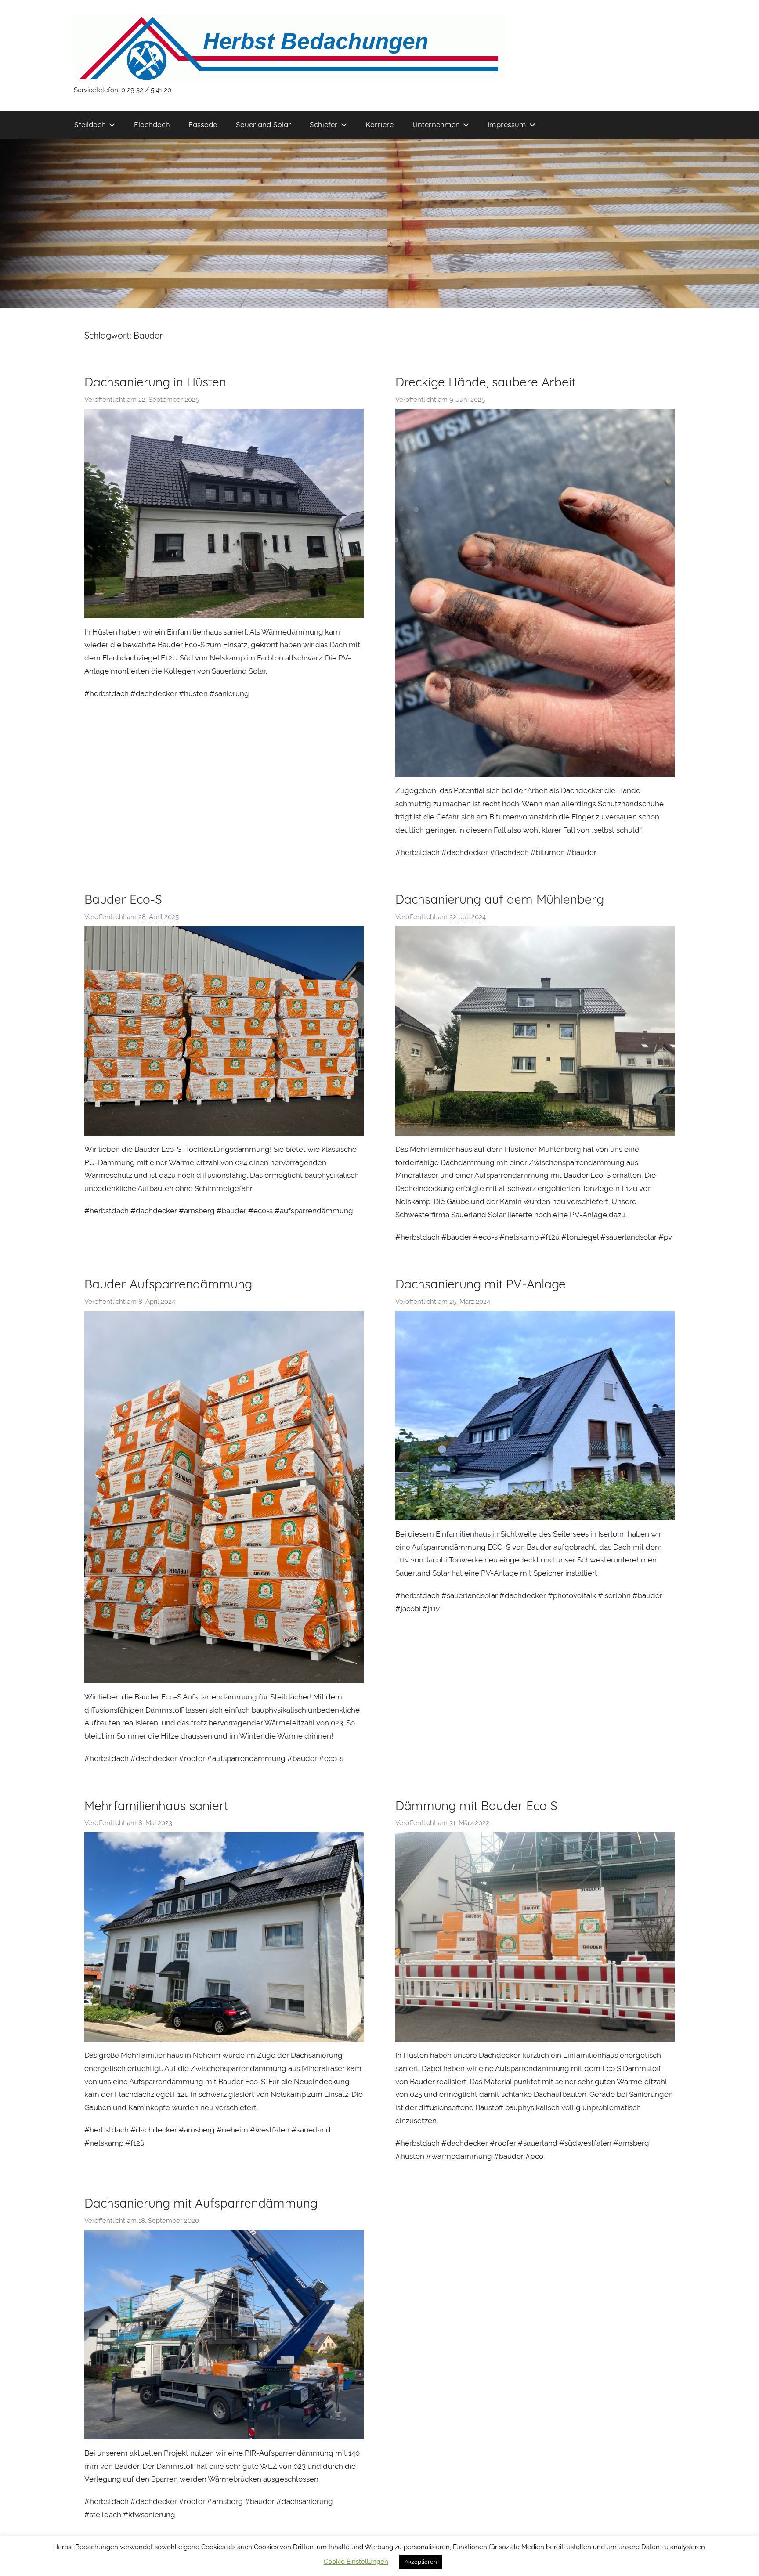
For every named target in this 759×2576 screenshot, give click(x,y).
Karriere (379, 124)
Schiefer (324, 124)
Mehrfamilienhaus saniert (156, 1806)
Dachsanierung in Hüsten (155, 382)
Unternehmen (436, 124)
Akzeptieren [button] (421, 2562)
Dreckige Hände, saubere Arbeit (485, 382)
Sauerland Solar (264, 124)
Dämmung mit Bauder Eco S (476, 1806)
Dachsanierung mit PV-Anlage (481, 1284)
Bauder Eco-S (123, 899)
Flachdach (152, 124)
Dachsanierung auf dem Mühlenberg (500, 899)
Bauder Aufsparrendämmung (168, 1284)
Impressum (507, 124)
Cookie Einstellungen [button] (356, 2562)
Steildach (90, 124)
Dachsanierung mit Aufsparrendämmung (201, 2203)
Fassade (203, 124)
